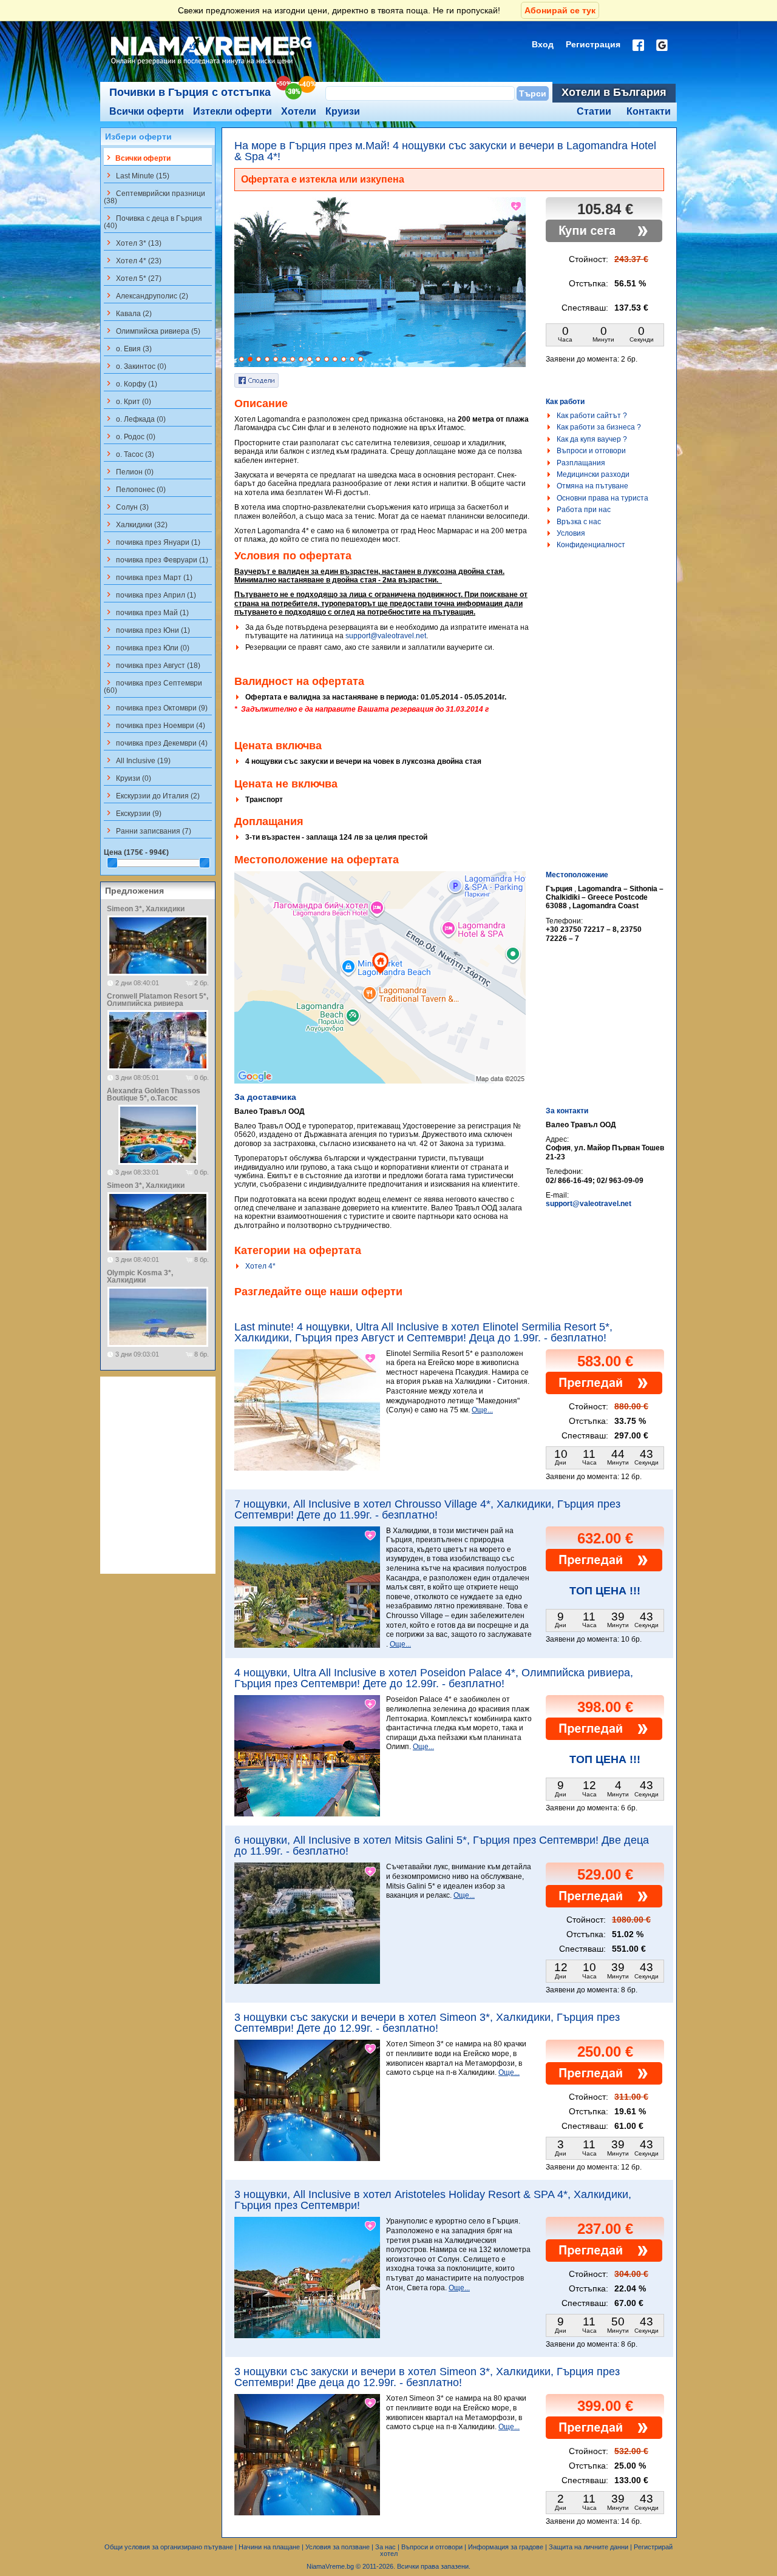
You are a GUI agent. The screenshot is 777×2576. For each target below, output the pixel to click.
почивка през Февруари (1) (156, 559)
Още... (482, 1410)
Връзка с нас (579, 522)
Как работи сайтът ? (592, 416)
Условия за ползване (338, 2547)
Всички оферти (147, 111)
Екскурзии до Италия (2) (152, 795)
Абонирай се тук (560, 10)
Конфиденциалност (591, 545)
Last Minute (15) (137, 175)
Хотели (299, 111)
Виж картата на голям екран (380, 990)
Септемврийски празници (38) (154, 197)
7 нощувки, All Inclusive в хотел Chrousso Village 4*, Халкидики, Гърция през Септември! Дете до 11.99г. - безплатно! (427, 1509)
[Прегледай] (604, 1392)
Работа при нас (584, 510)
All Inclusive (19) (137, 760)
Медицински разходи (593, 474)
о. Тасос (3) (129, 454)
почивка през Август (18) (152, 665)
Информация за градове (506, 2547)
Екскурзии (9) (133, 813)
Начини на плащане (269, 2547)
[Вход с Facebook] (638, 45)
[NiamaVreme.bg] (212, 65)
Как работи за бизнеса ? (599, 427)
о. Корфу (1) (131, 383)
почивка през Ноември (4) (154, 725)
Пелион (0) (129, 471)
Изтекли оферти (232, 111)
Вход (543, 44)
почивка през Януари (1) (152, 542)
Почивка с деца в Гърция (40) (153, 221)
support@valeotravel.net (386, 636)
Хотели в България (614, 92)
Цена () (136, 852)
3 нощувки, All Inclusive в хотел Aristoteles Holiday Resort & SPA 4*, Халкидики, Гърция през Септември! (433, 2200)
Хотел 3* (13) (133, 243)
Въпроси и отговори (591, 451)
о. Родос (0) (130, 436)
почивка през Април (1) (150, 595)
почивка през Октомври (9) (156, 707)
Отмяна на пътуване (592, 486)
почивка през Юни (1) (147, 630)
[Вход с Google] (662, 45)
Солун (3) (126, 507)
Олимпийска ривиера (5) (152, 331)
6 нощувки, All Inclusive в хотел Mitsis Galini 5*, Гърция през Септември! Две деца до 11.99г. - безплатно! (442, 1846)
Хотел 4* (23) (133, 260)
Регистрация (593, 44)
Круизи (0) (127, 778)
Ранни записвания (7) (148, 831)
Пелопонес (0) (135, 489)
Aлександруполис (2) (146, 295)
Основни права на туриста (602, 498)
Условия (571, 533)
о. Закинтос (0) (135, 366)
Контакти (649, 111)
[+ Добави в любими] (517, 206)
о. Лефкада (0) (135, 419)
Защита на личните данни (589, 2547)
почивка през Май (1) (146, 612)
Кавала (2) (128, 313)
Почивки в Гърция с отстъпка (190, 92)
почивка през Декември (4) (156, 743)
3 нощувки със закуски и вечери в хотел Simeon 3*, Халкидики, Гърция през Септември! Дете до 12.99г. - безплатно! (427, 2023)
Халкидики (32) (136, 524)
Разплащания (581, 463)
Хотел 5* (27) (133, 278)
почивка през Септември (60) (153, 686)
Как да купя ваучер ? (592, 439)
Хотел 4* (260, 1266)
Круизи (343, 111)
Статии (594, 111)
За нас (385, 2547)
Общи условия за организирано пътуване (169, 2547)
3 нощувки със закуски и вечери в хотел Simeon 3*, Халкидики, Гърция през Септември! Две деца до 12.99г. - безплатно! (427, 2377)
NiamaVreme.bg (330, 2566)
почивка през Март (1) (148, 577)
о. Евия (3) (128, 348)
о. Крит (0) (127, 401)
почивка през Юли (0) (147, 647)
